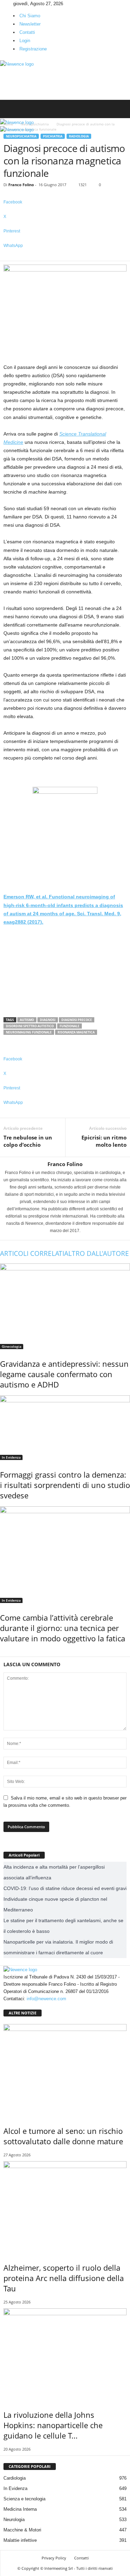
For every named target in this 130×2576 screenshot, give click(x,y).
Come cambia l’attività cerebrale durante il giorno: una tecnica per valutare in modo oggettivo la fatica (63, 1628)
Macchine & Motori (22, 2530)
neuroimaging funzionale (29, 1032)
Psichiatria (53, 136)
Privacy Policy (54, 2558)
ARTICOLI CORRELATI (32, 1253)
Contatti (27, 32)
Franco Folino (21, 185)
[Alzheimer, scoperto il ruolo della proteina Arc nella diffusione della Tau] (65, 2207)
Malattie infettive (20, 2540)
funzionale (70, 1026)
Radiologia (79, 136)
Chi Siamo (30, 16)
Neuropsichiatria (21, 136)
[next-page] (5, 1653)
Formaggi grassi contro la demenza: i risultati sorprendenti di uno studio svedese (65, 1485)
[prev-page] (2, 1653)
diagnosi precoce (77, 1020)
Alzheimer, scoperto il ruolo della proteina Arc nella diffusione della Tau (64, 2278)
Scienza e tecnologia (24, 2499)
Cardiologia (15, 2478)
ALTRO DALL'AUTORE (97, 1253)
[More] (65, 257)
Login (25, 41)
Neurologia (14, 2520)
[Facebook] (2, 4)
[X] (11, 4)
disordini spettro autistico (30, 1026)
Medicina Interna (20, 2509)
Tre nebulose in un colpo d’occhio (28, 1141)
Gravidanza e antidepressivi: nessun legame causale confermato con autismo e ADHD (64, 1374)
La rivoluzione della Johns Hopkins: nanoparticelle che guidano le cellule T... (53, 2425)
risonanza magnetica (76, 1032)
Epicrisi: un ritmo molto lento (104, 1141)
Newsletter (30, 24)
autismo (27, 1020)
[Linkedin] (7, 4)
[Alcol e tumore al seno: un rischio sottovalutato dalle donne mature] (65, 2070)
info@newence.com (46, 1999)
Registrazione (33, 49)
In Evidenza (11, 1457)
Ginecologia (12, 1346)
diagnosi (48, 1020)
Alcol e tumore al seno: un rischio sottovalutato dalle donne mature (63, 2136)
